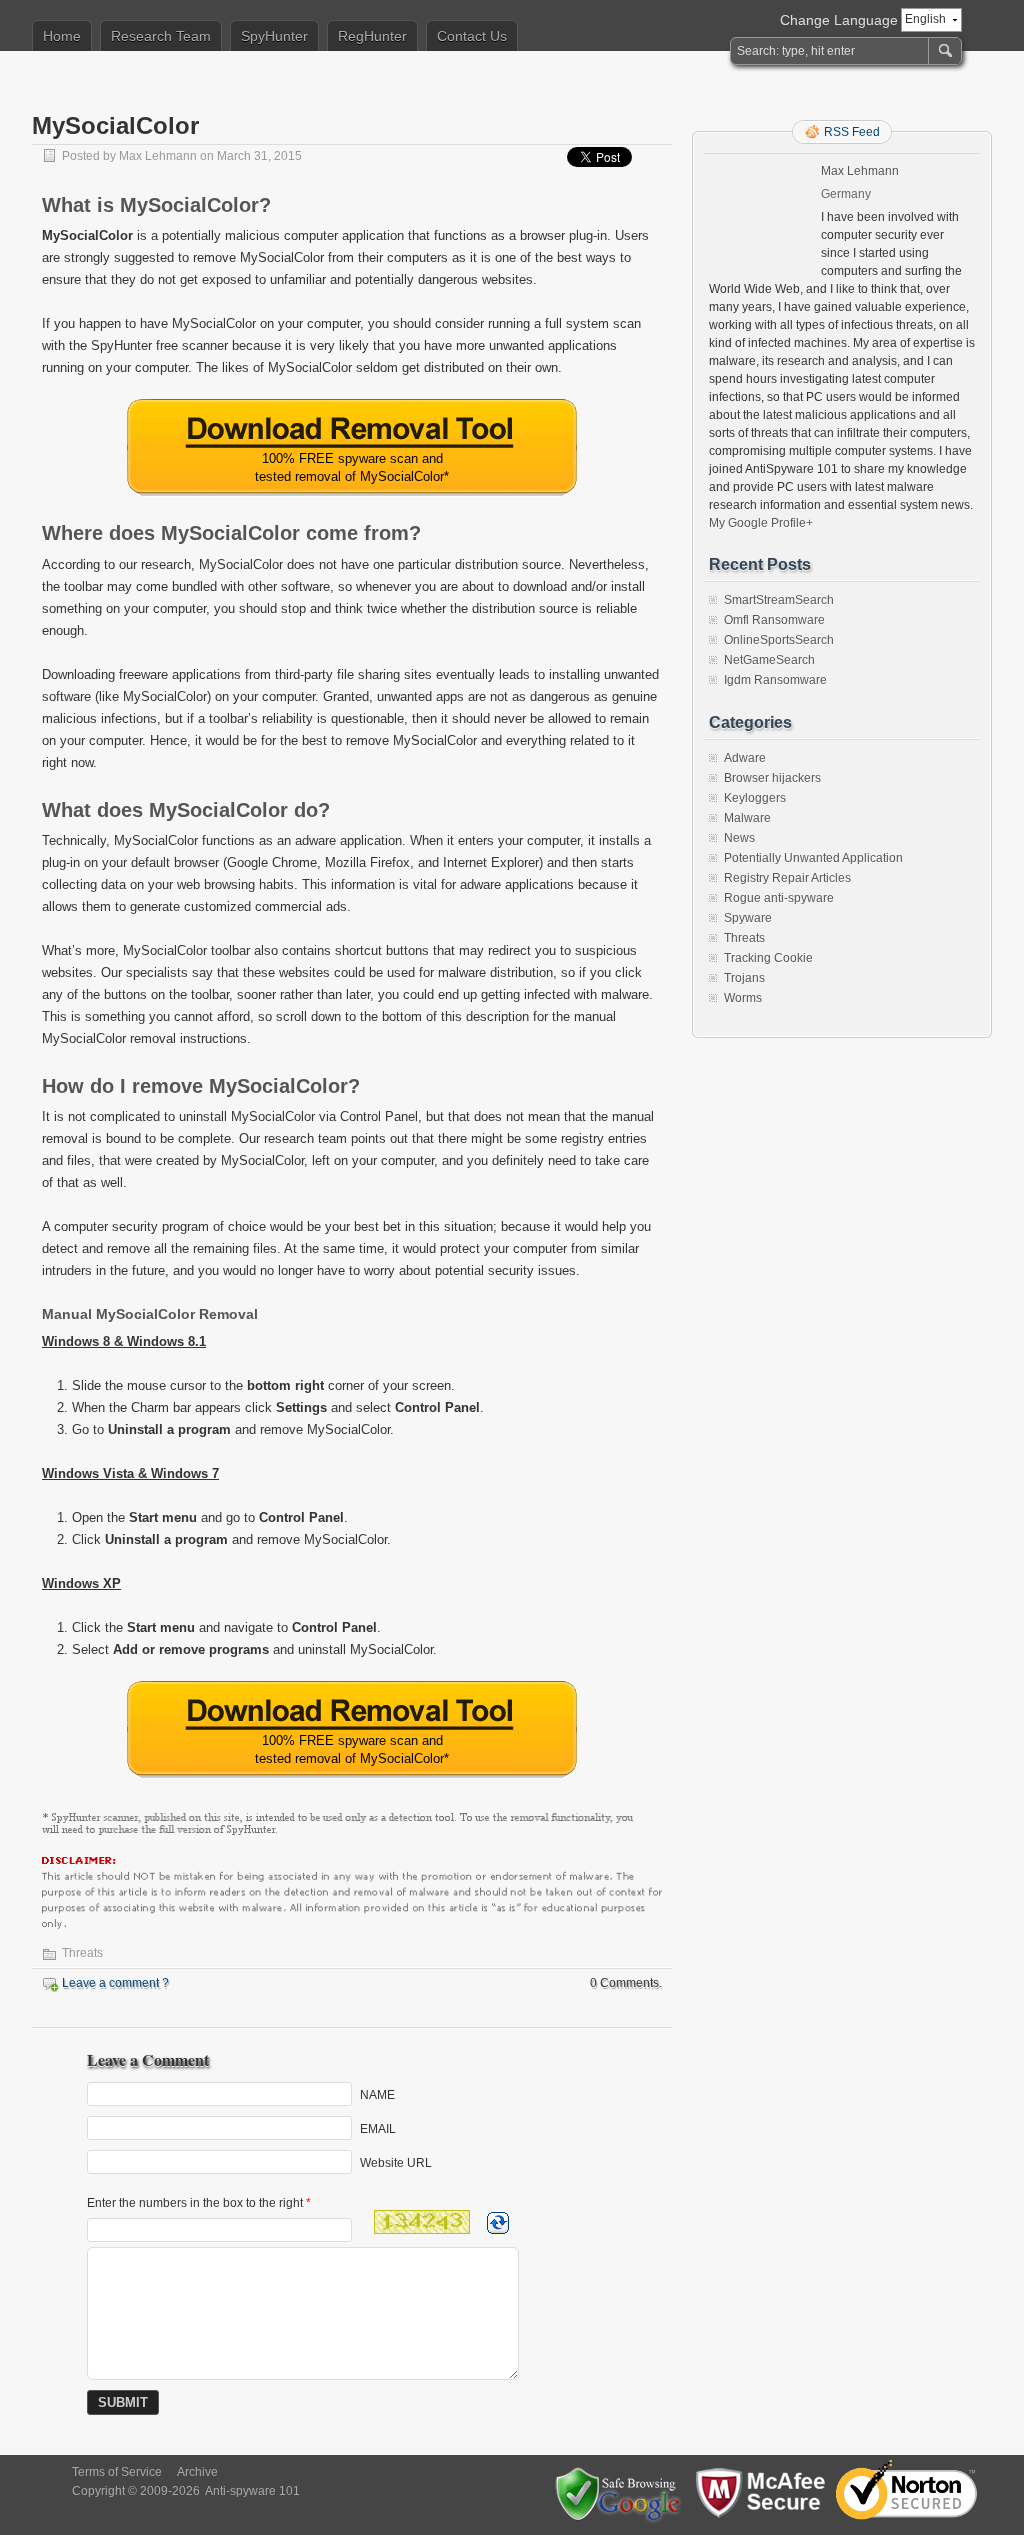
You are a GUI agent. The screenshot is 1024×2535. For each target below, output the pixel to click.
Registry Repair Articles (787, 878)
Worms (743, 998)
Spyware (748, 918)
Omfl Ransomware (774, 620)
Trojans (744, 978)
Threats (82, 1953)
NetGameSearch (769, 660)
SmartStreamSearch (779, 600)
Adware (745, 758)
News (739, 838)
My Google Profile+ (761, 523)
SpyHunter (274, 36)
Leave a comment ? (115, 1983)
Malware (747, 818)
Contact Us (472, 36)
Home (62, 36)
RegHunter (372, 36)
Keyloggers (755, 798)
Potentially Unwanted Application (813, 858)
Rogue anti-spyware (779, 898)
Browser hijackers (772, 778)
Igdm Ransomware (775, 680)
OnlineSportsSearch (779, 640)
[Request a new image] (498, 2223)
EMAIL (378, 2129)
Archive (197, 2472)
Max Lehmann (158, 156)
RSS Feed (852, 132)
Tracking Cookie (768, 958)
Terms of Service (117, 2472)
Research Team (161, 36)
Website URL (396, 2163)
